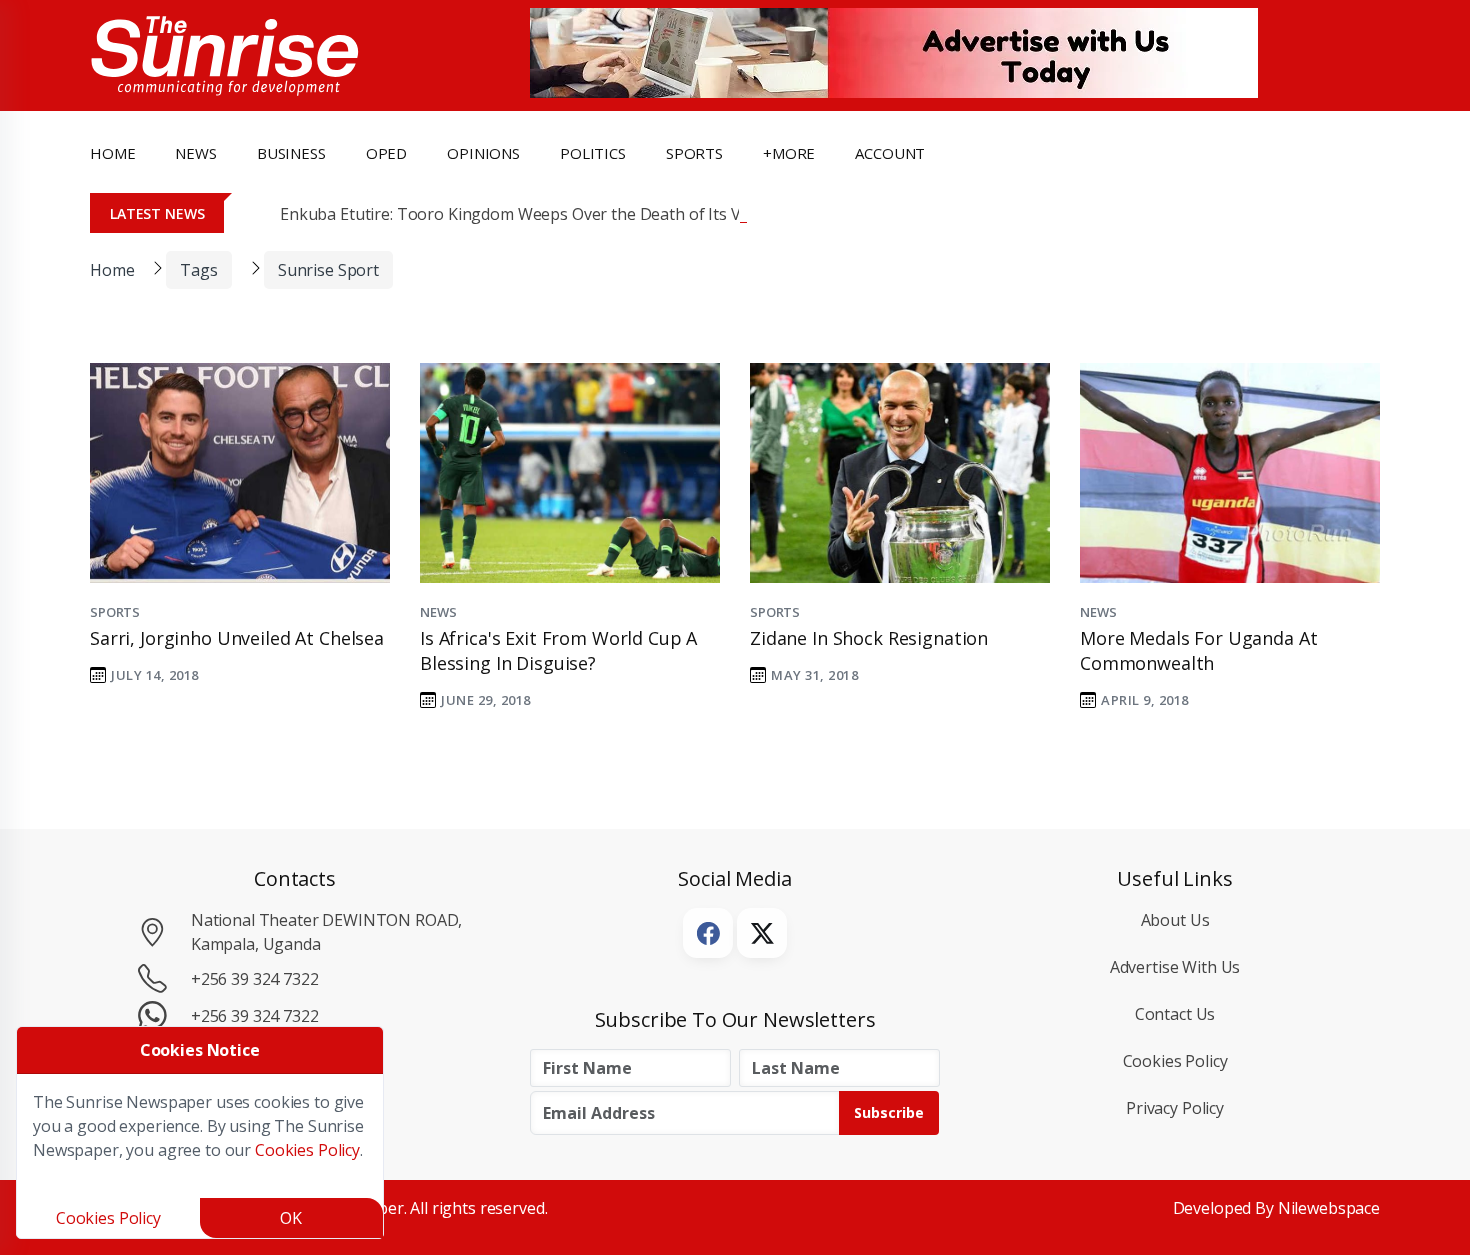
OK (291, 1218)
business (291, 153)
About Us (1175, 920)
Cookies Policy (1175, 1061)
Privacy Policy (1175, 1108)
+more (789, 153)
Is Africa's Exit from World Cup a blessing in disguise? (558, 650)
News (438, 612)
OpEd (386, 153)
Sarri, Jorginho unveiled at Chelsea (237, 638)
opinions (483, 153)
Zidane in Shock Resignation (869, 638)
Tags (198, 270)
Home (112, 153)
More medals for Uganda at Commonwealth (1198, 650)
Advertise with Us (1175, 967)
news (195, 153)
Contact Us (1175, 1014)
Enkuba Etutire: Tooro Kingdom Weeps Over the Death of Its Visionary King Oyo (575, 214)
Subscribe (889, 1112)
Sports (694, 153)
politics (593, 153)
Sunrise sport (328, 270)
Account (890, 153)
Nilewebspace (1329, 1208)
